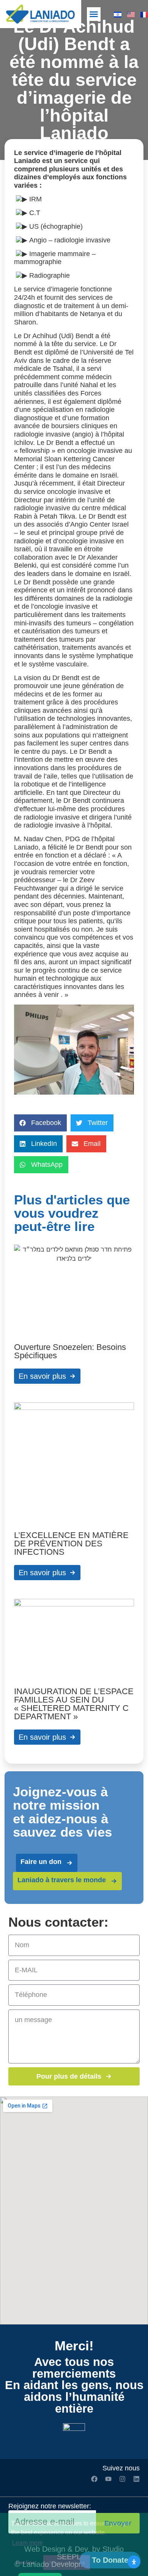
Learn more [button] (28, 2543)
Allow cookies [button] (67, 2562)
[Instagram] (122, 2479)
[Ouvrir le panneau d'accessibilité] (134, 2562)
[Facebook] (94, 2479)
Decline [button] (26, 2562)
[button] (94, 14)
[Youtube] (108, 2479)
